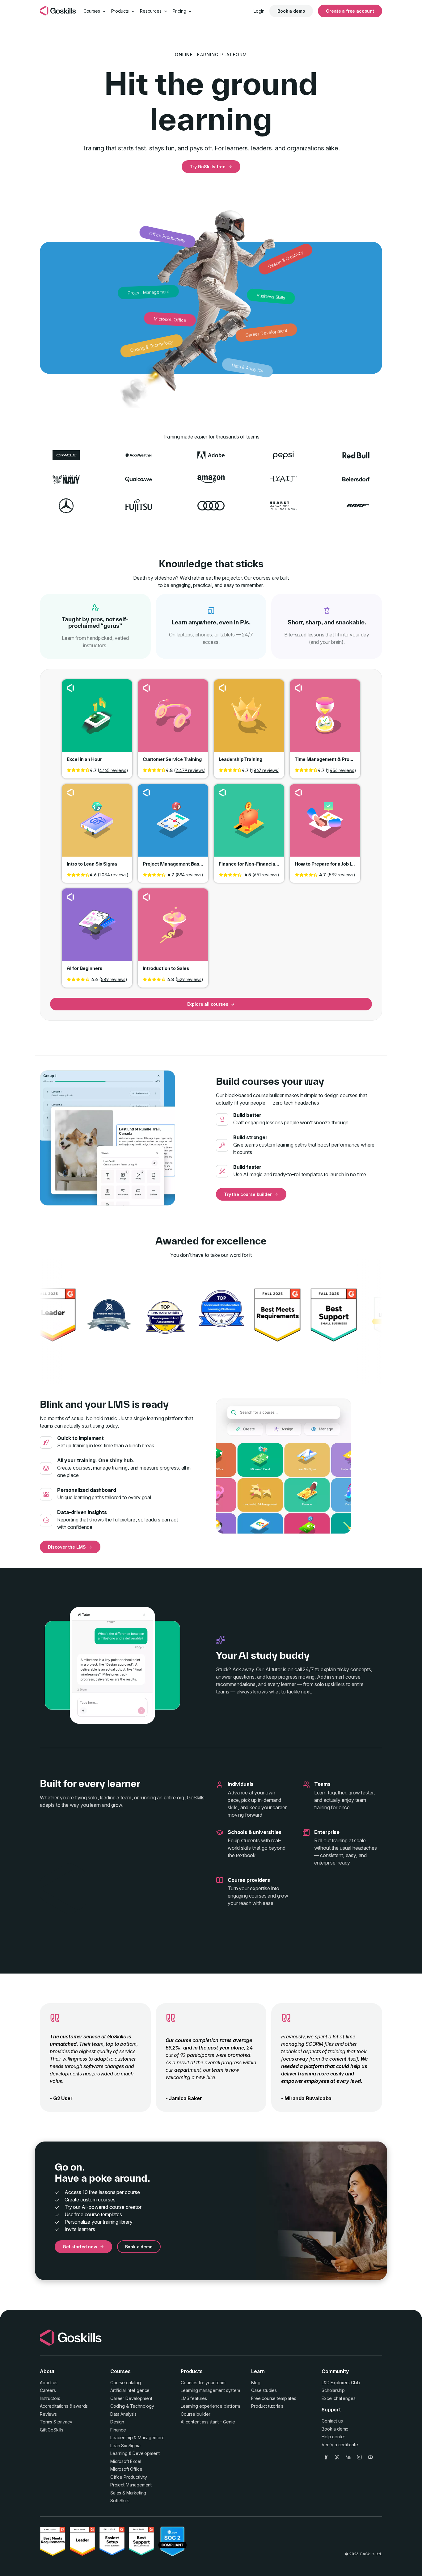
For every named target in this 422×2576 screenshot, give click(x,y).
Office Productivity (129, 2477)
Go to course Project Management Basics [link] (173, 825)
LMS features (194, 2398)
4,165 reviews (113, 770)
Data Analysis (123, 2414)
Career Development (131, 2398)
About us (49, 2383)
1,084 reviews (113, 875)
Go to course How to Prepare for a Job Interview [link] (325, 825)
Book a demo (291, 11)
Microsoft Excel (126, 2461)
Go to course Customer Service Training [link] (173, 720)
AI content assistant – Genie (208, 2422)
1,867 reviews (265, 770)
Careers (48, 2390)
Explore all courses (208, 1004)
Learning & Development (135, 2453)
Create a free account (350, 11)
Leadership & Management (137, 2438)
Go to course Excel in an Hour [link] (97, 720)
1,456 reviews (341, 770)
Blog (256, 2383)
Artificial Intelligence (130, 2390)
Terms (46, 2422)
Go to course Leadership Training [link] (249, 720)
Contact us (332, 2421)
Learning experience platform (210, 2406)
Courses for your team (203, 2383)
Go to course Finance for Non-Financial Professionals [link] (249, 825)
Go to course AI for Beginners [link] (97, 929)
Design (117, 2422)
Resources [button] (151, 11)
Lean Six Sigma (125, 2446)
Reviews (48, 2414)
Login (259, 11)
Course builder (196, 2414)
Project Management (131, 2485)
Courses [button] (92, 11)
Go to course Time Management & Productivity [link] (325, 720)
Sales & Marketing (128, 2493)
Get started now (80, 2247)
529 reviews (189, 979)
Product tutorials (267, 2406)
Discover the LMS (67, 1547)
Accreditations (54, 2406)
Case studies (264, 2390)
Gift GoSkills (52, 2430)
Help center (333, 2437)
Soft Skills (120, 2500)
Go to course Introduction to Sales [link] (173, 929)
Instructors (50, 2398)
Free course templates (274, 2398)
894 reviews (189, 875)
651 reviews (266, 875)
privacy (65, 2422)
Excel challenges (338, 2398)
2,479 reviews (190, 770)
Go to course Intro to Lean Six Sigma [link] (97, 825)
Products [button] (121, 11)
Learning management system (210, 2390)
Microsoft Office (126, 2469)
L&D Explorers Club (341, 2383)
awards (80, 2406)
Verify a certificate (340, 2445)
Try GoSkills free (208, 167)
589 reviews (341, 875)
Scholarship (333, 2390)
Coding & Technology (132, 2406)
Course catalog (126, 2383)
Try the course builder (248, 1194)
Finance (118, 2430)
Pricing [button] (180, 11)
